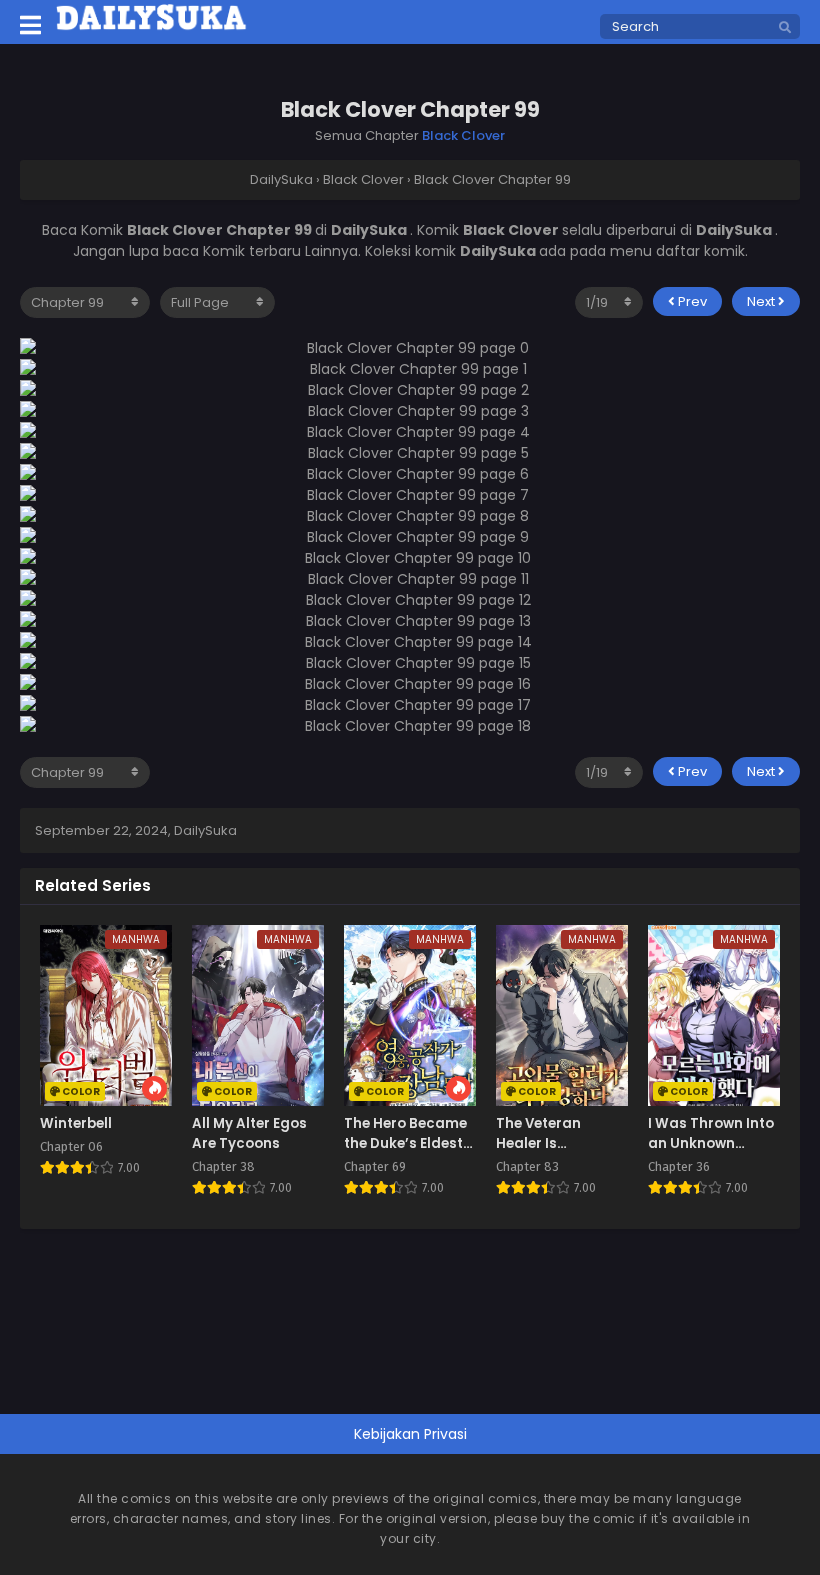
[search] (785, 28)
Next (762, 301)
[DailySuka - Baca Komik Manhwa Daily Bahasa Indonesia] (151, 27)
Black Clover (463, 135)
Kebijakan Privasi (410, 1434)
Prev (691, 301)
